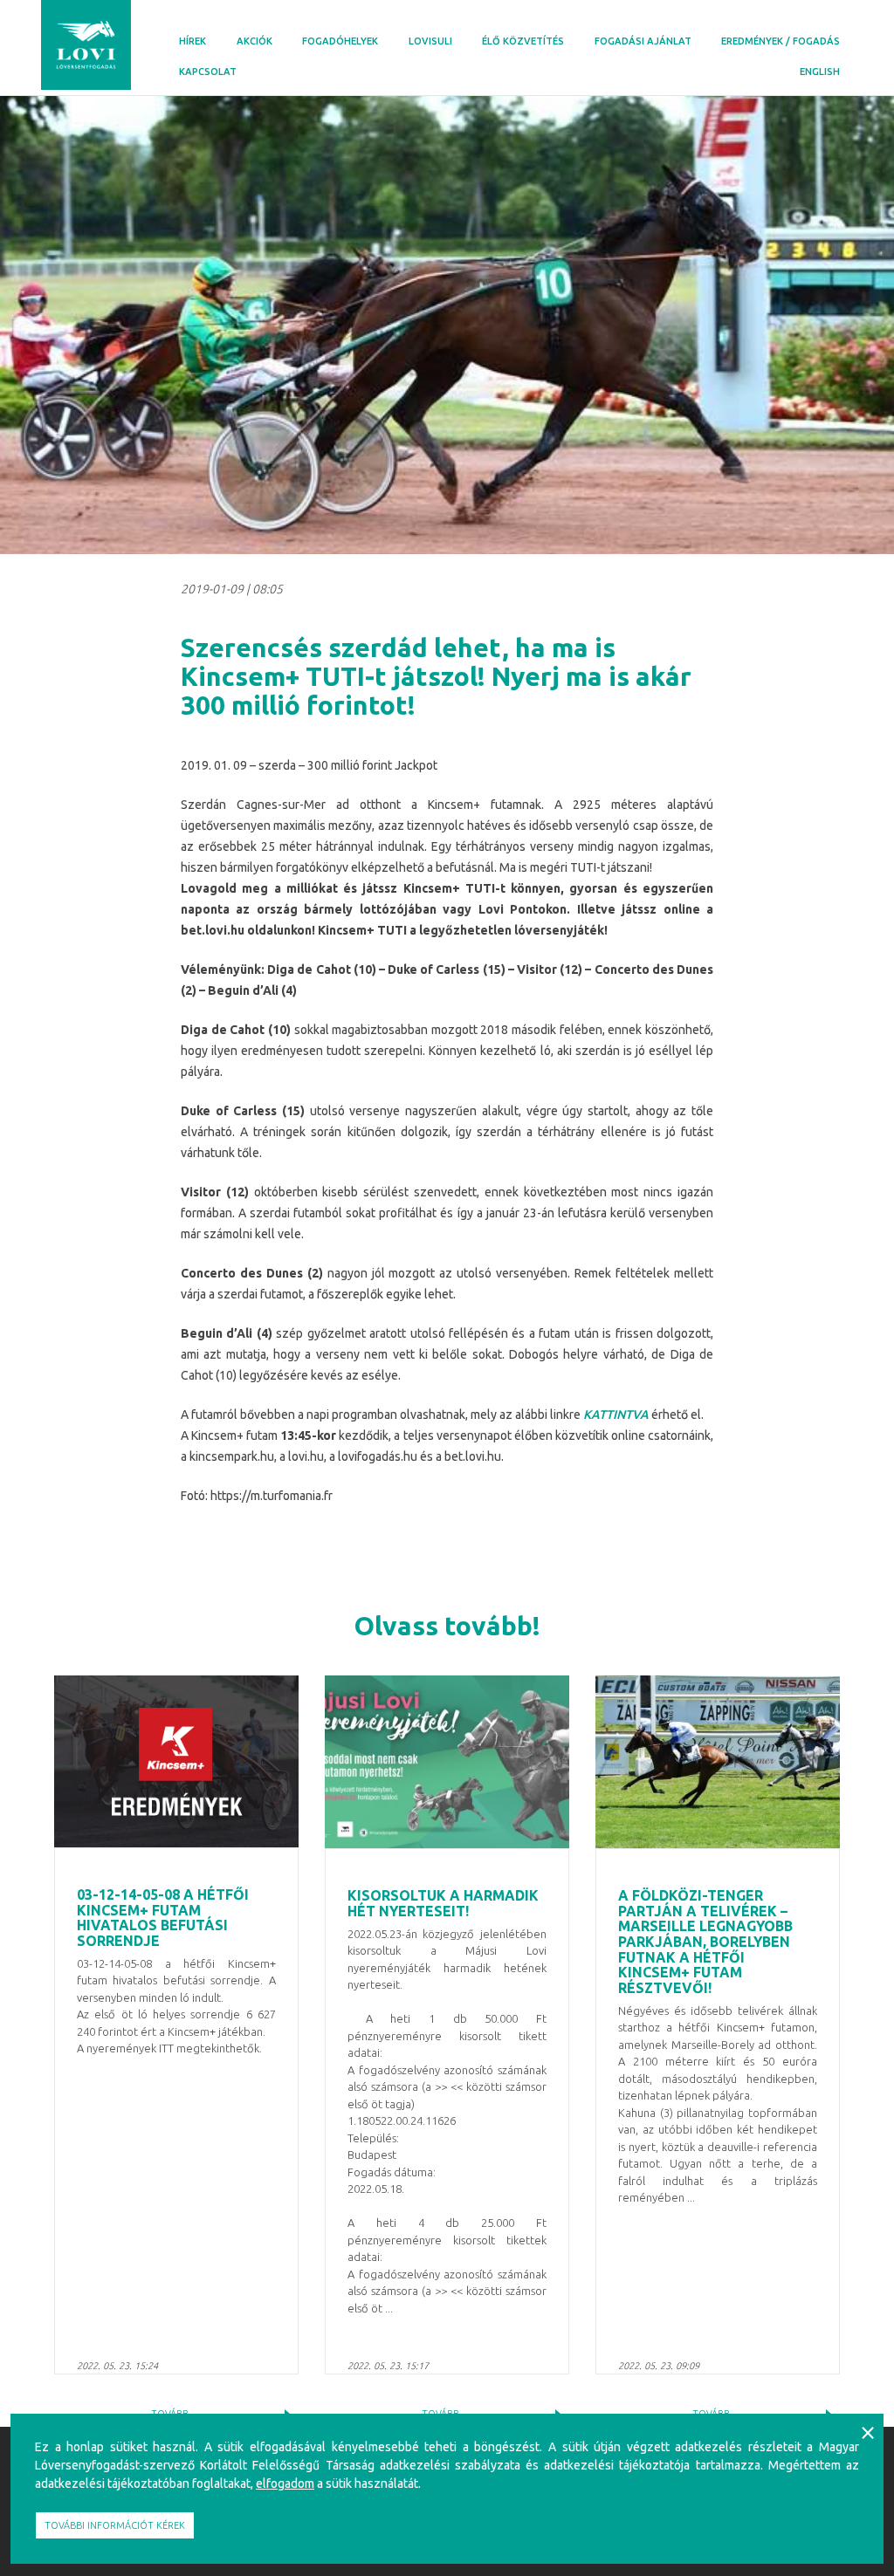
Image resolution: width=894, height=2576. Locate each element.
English (820, 72)
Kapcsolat (208, 72)
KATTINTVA (616, 1415)
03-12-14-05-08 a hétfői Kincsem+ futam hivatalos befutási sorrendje (163, 1918)
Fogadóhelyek (340, 41)
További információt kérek (115, 2525)
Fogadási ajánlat (643, 41)
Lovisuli (430, 41)
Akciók (254, 41)
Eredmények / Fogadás (781, 41)
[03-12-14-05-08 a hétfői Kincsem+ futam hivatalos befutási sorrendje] (176, 1762)
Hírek (193, 41)
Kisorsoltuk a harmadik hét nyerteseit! (443, 1903)
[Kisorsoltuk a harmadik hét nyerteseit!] (447, 1762)
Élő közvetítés (523, 41)
